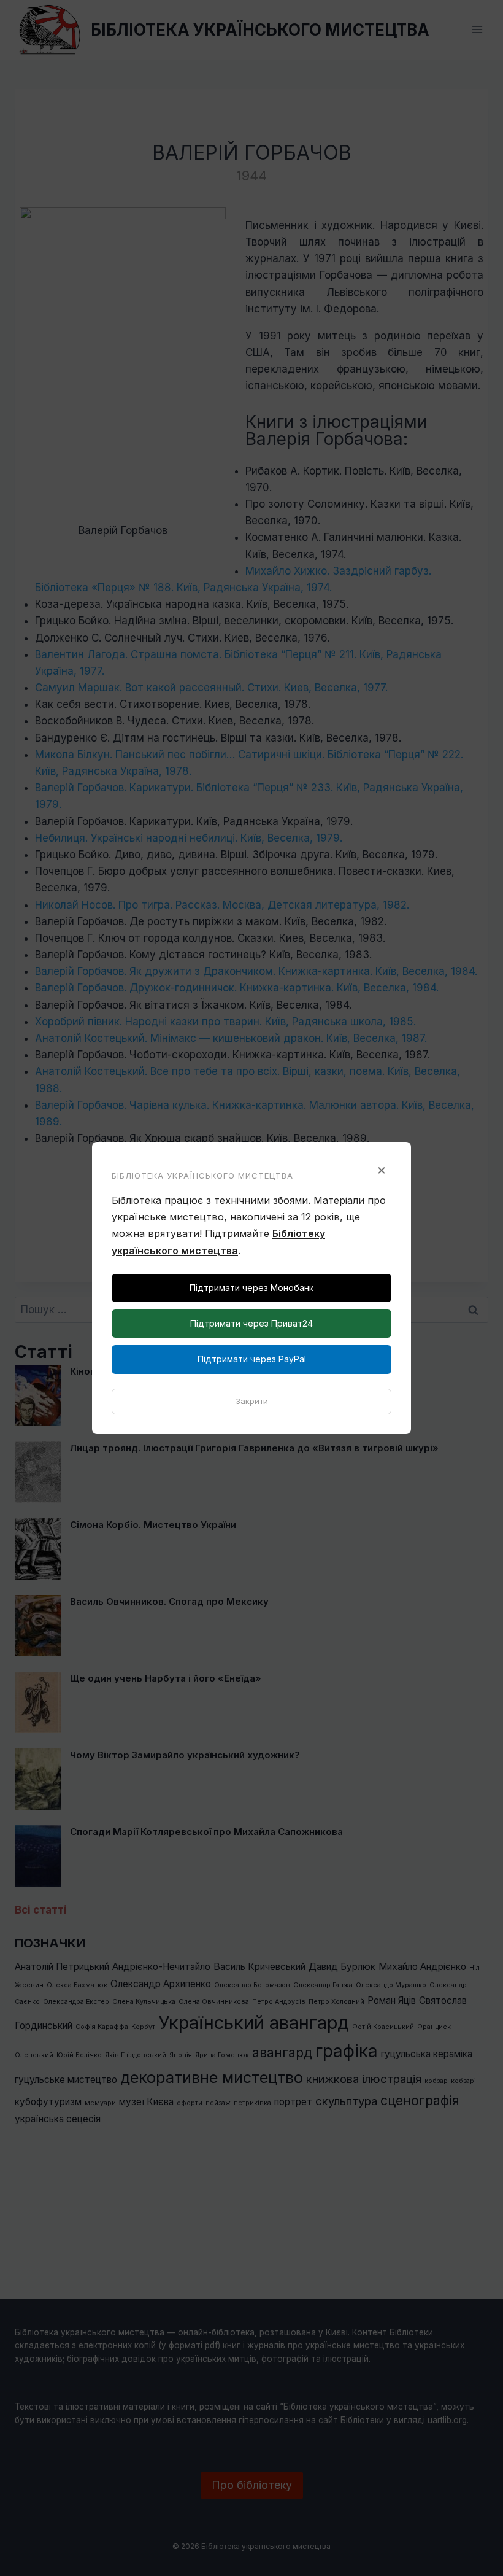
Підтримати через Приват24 (251, 1323)
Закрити (252, 1401)
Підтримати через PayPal (252, 1359)
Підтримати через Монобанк (251, 1288)
